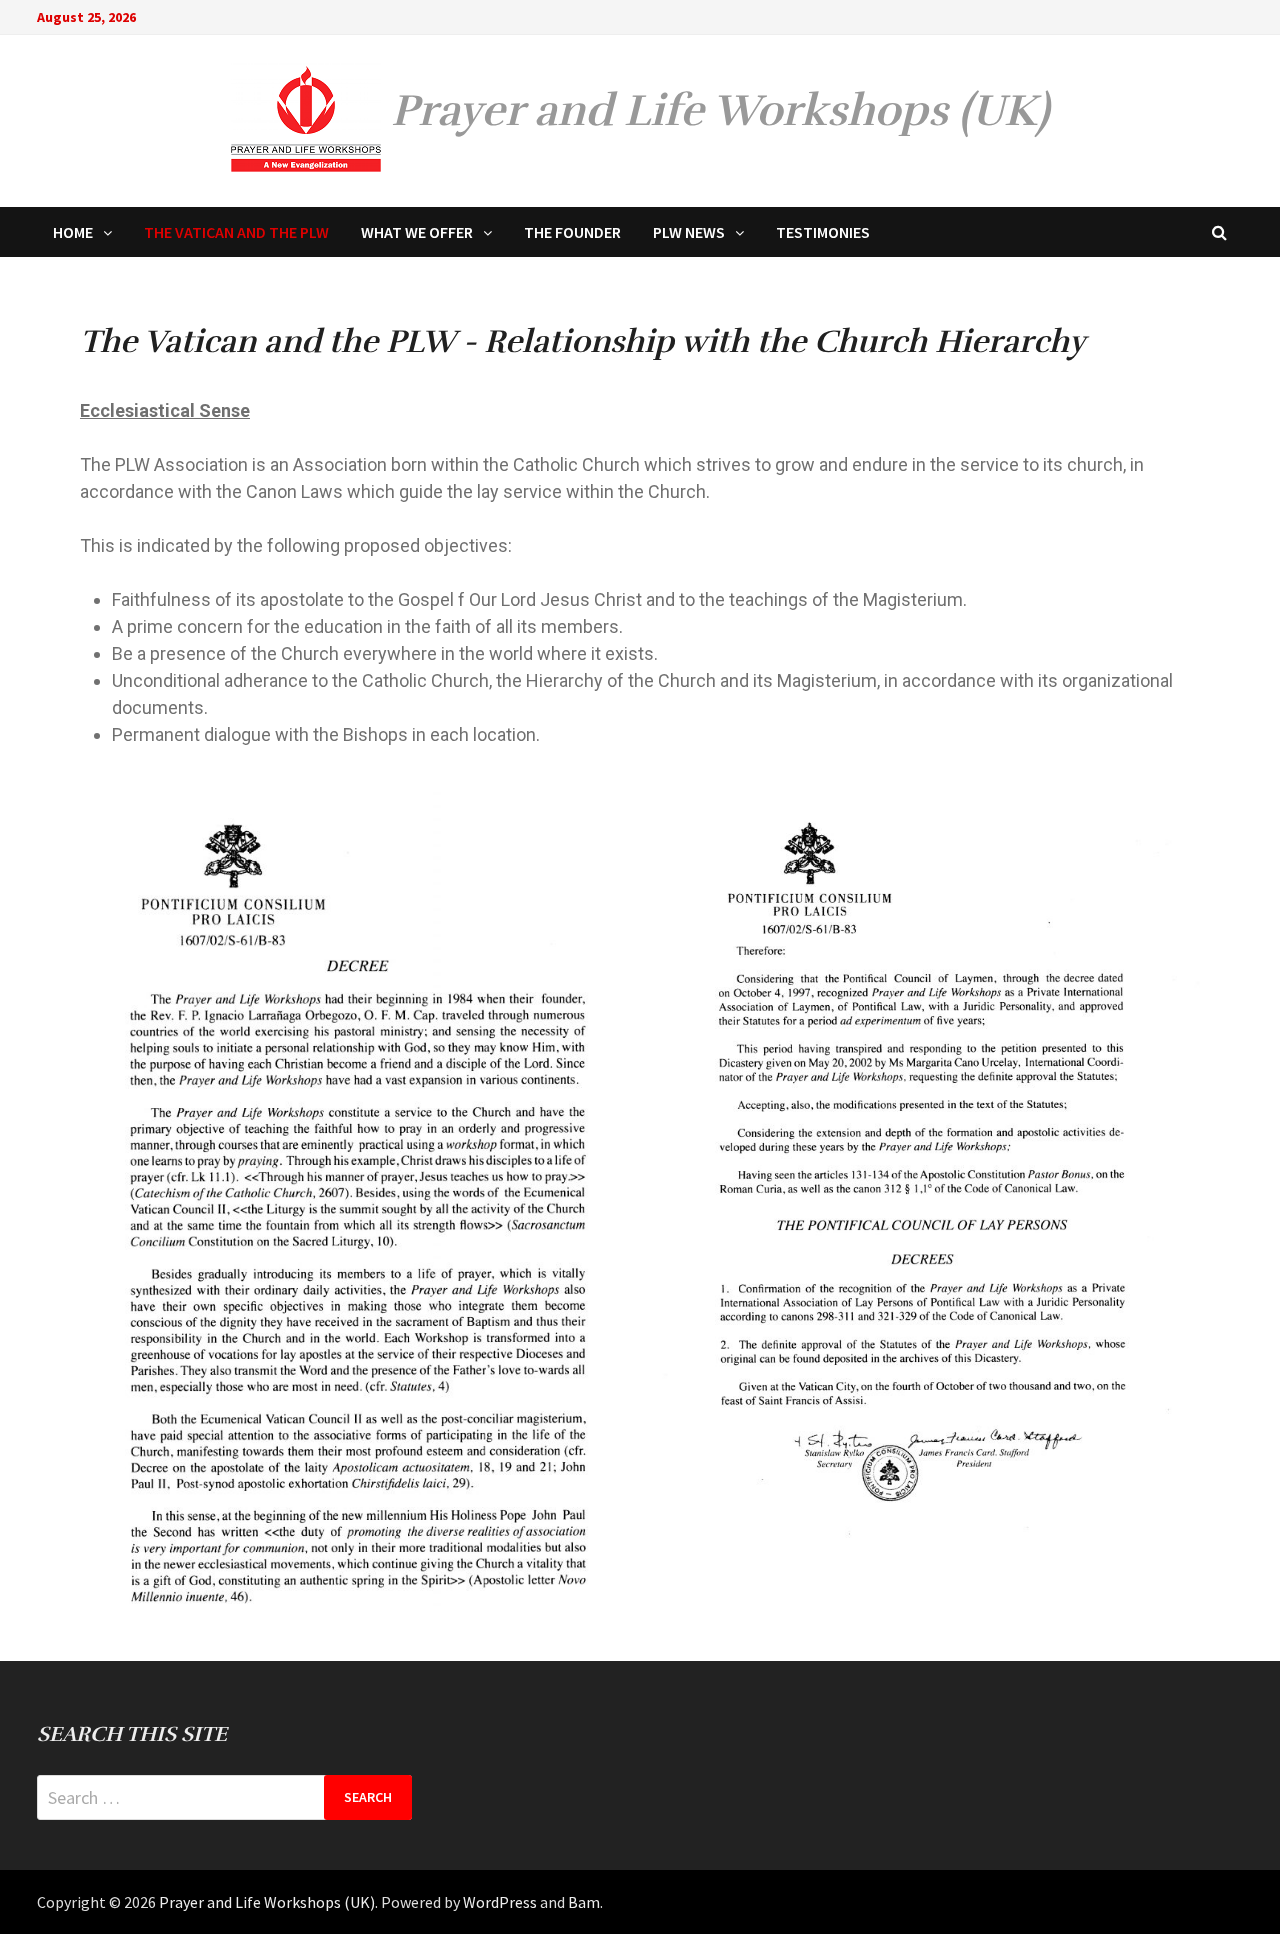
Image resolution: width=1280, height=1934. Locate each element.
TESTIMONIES (823, 232)
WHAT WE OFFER (417, 232)
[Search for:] (225, 1797)
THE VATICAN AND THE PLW (236, 232)
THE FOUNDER (572, 232)
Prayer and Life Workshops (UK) (720, 110)
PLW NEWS (689, 232)
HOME (73, 232)
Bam (584, 1902)
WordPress (500, 1902)
